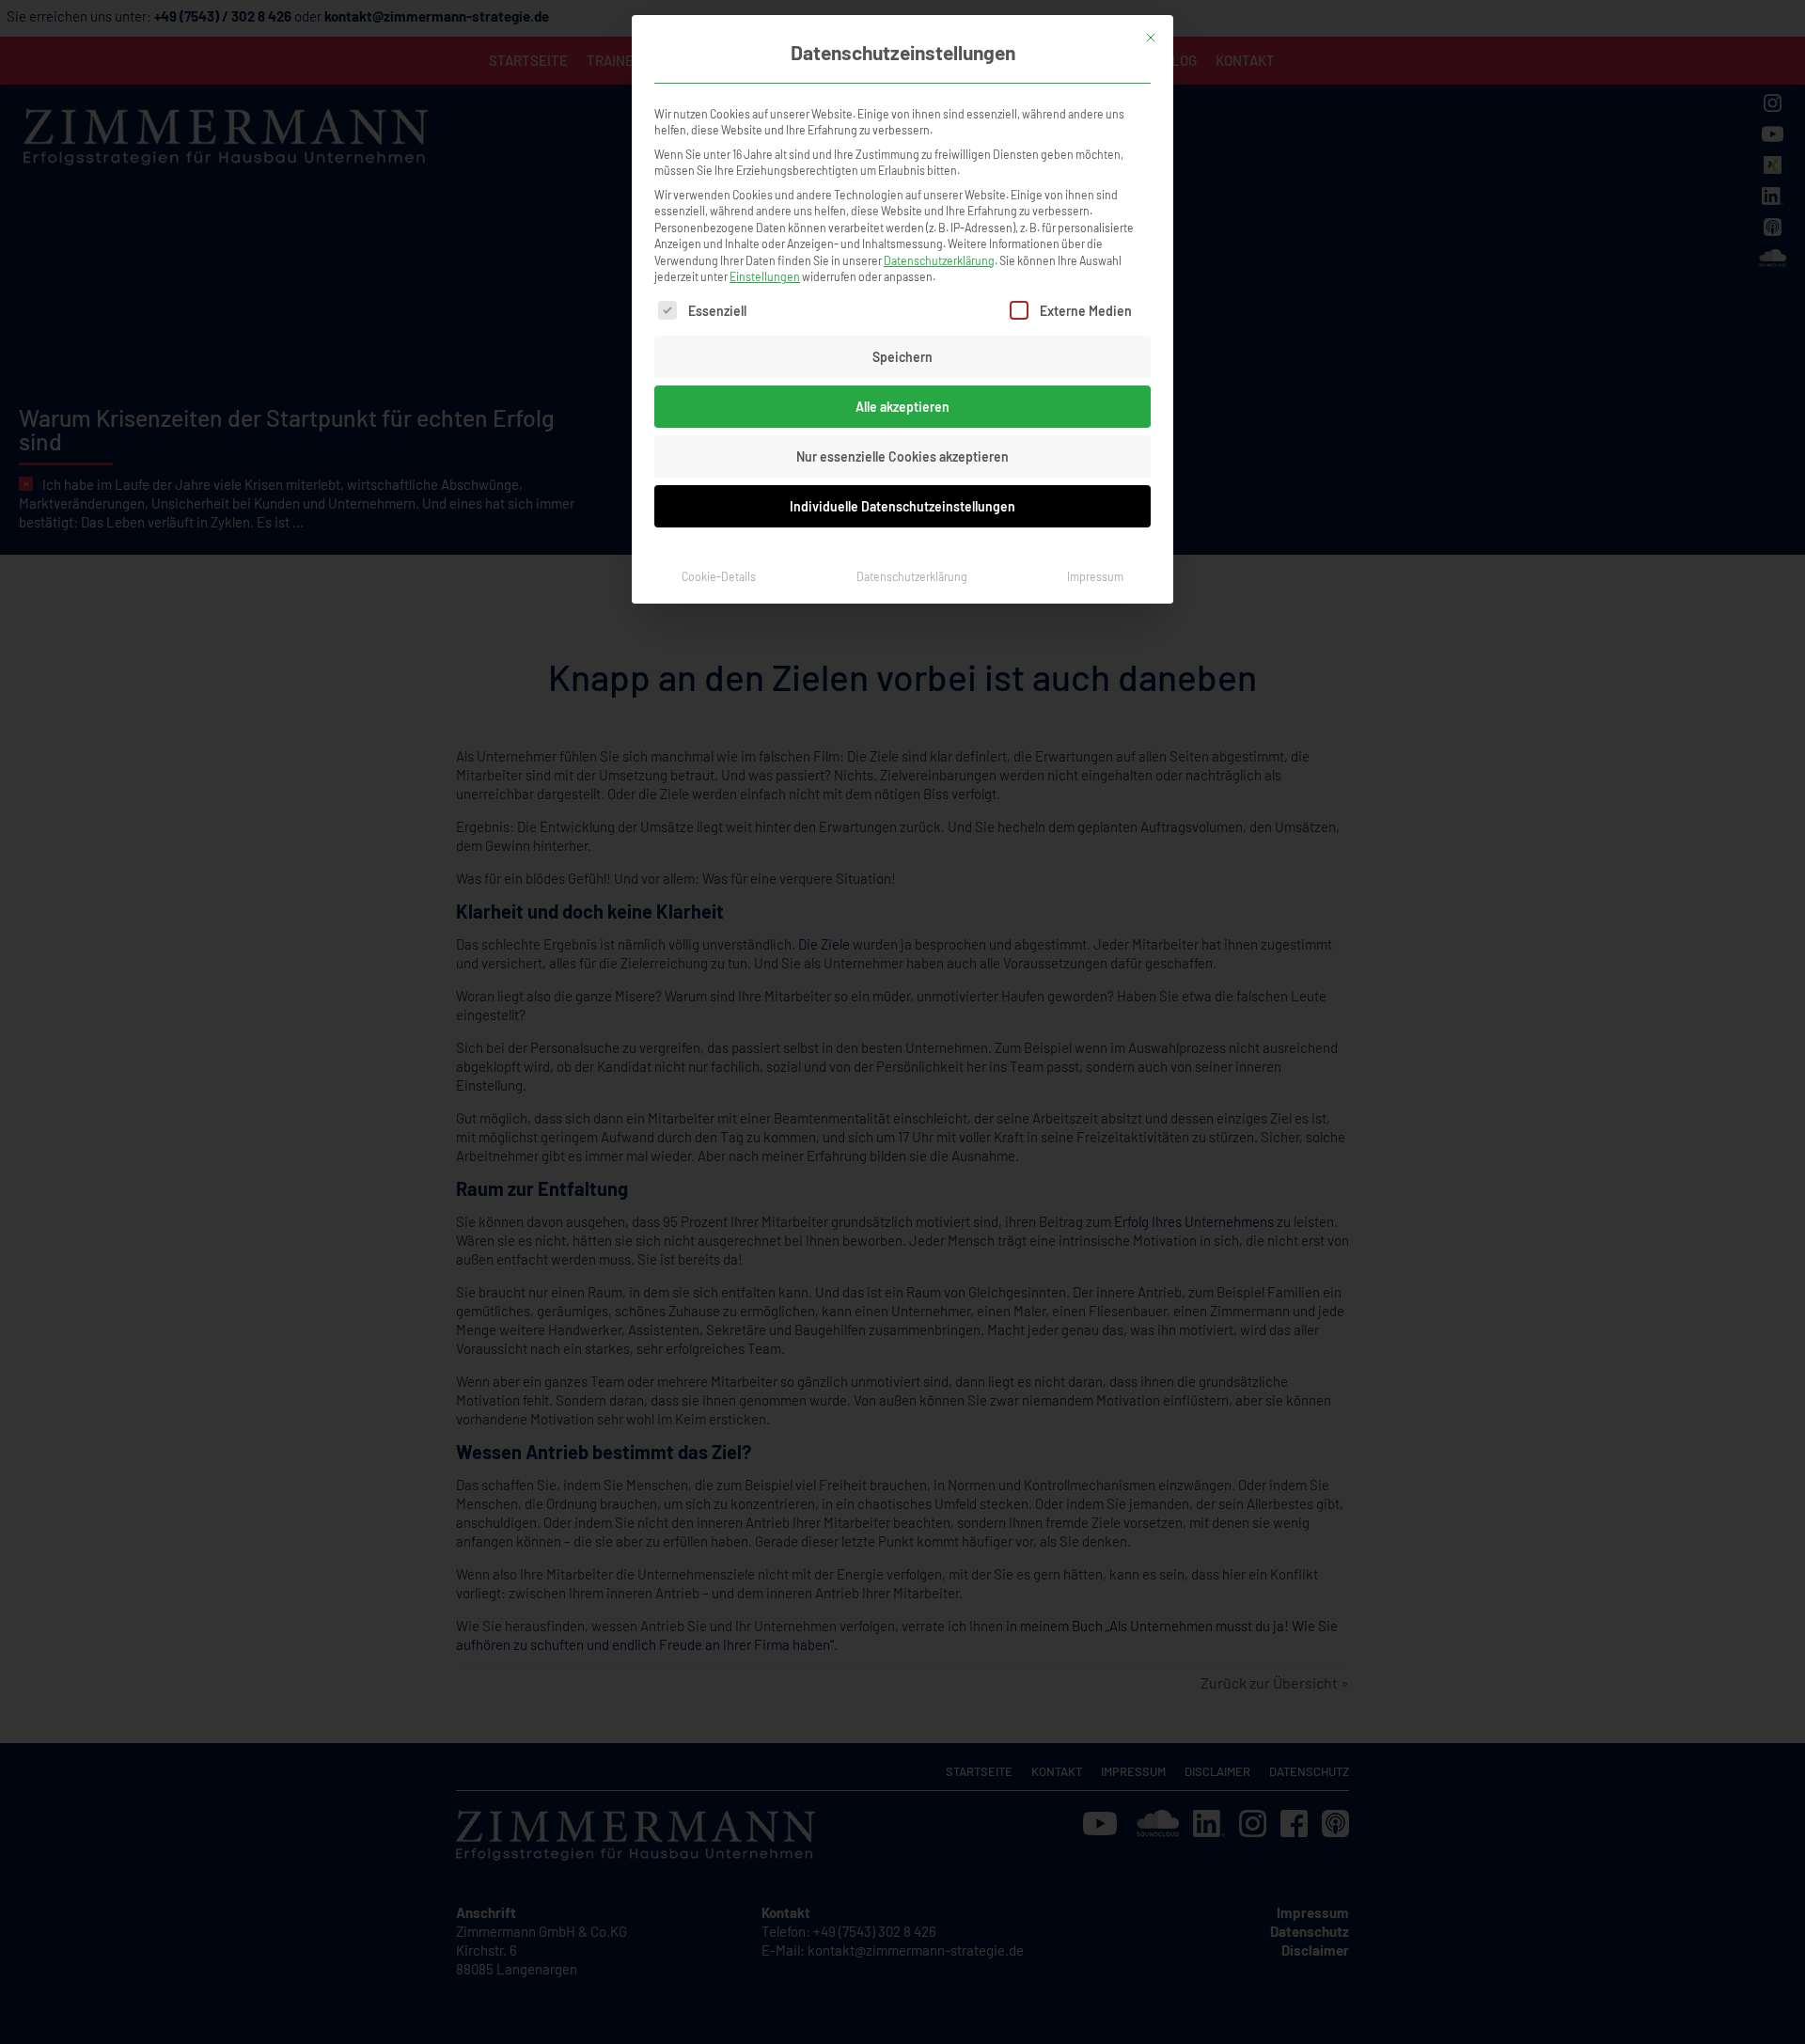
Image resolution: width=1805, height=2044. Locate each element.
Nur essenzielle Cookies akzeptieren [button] (902, 456)
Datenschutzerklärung (939, 260)
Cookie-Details (719, 576)
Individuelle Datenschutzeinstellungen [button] (902, 506)
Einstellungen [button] (765, 276)
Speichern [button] (902, 357)
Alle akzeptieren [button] (902, 407)
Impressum (1095, 576)
